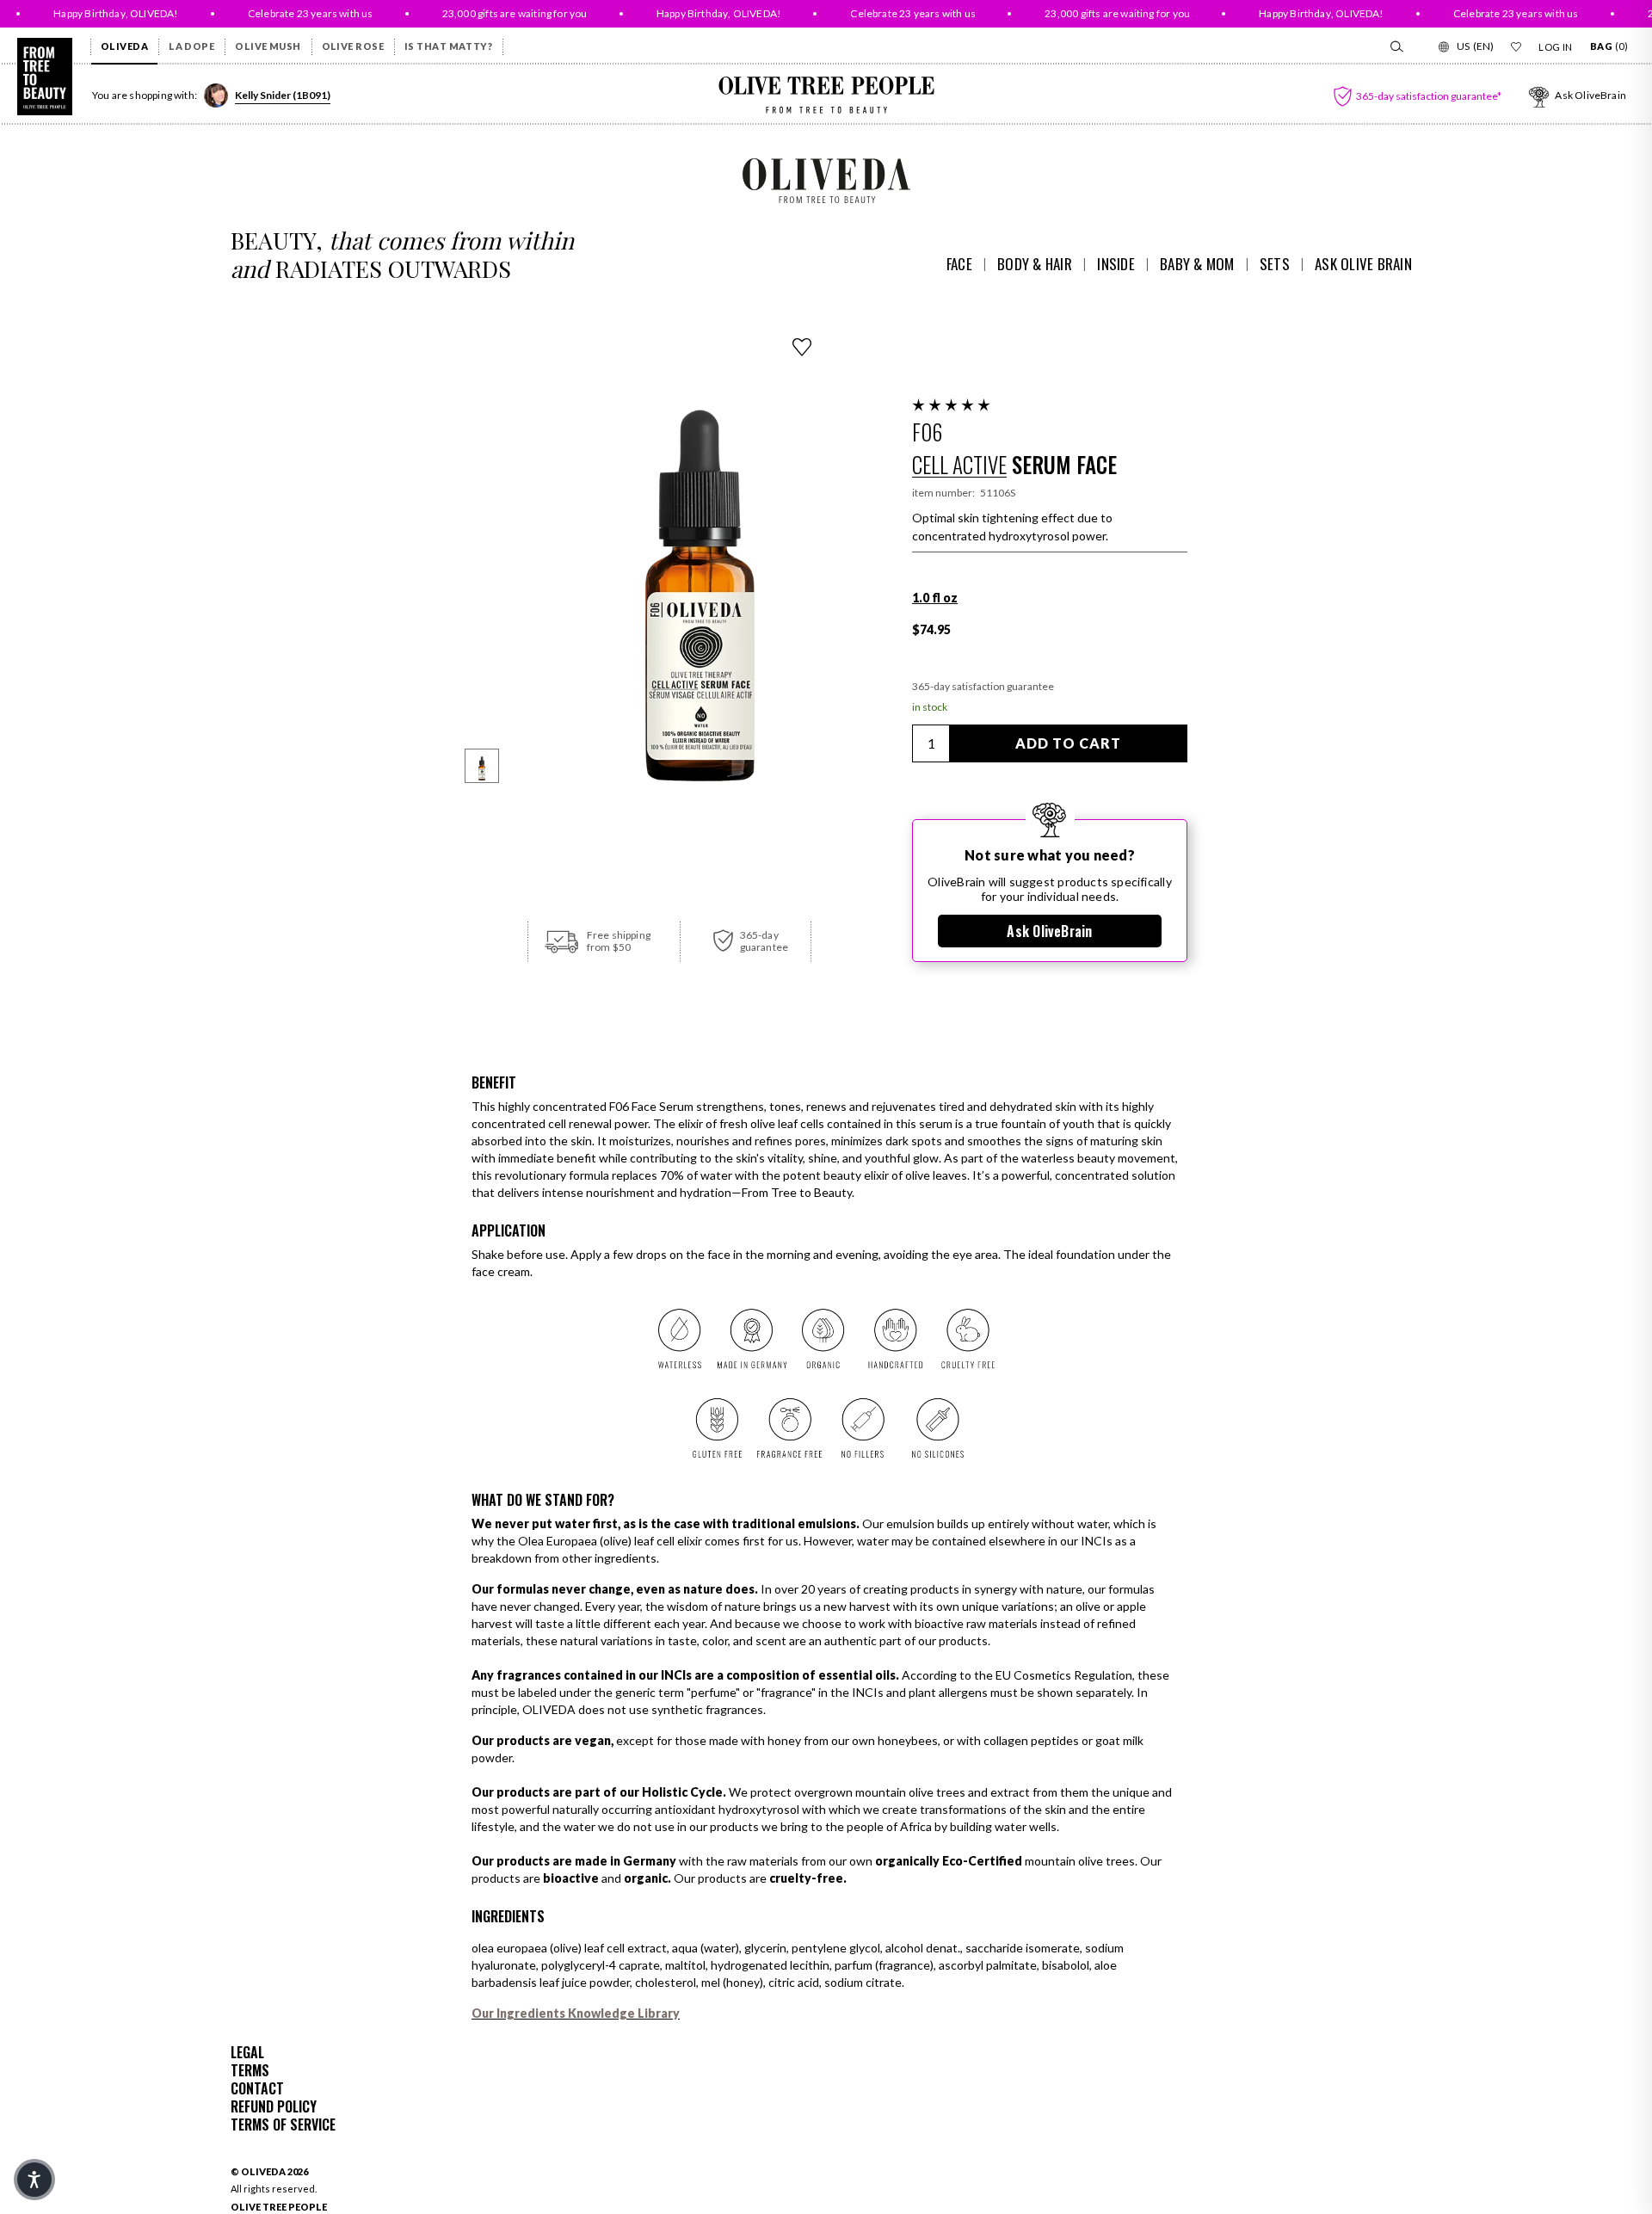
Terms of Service (283, 2125)
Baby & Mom (1197, 264)
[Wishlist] (1516, 46)
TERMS (250, 2070)
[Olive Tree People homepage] (45, 77)
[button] (951, 406)
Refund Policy (274, 2106)
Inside (1116, 264)
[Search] (1396, 46)
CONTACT (257, 2088)
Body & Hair (1035, 264)
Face (959, 264)
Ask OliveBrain (1049, 931)
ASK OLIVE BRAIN (1363, 264)
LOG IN (1556, 47)
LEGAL (247, 2052)
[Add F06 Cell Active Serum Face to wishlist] (802, 347)
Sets (1275, 264)
